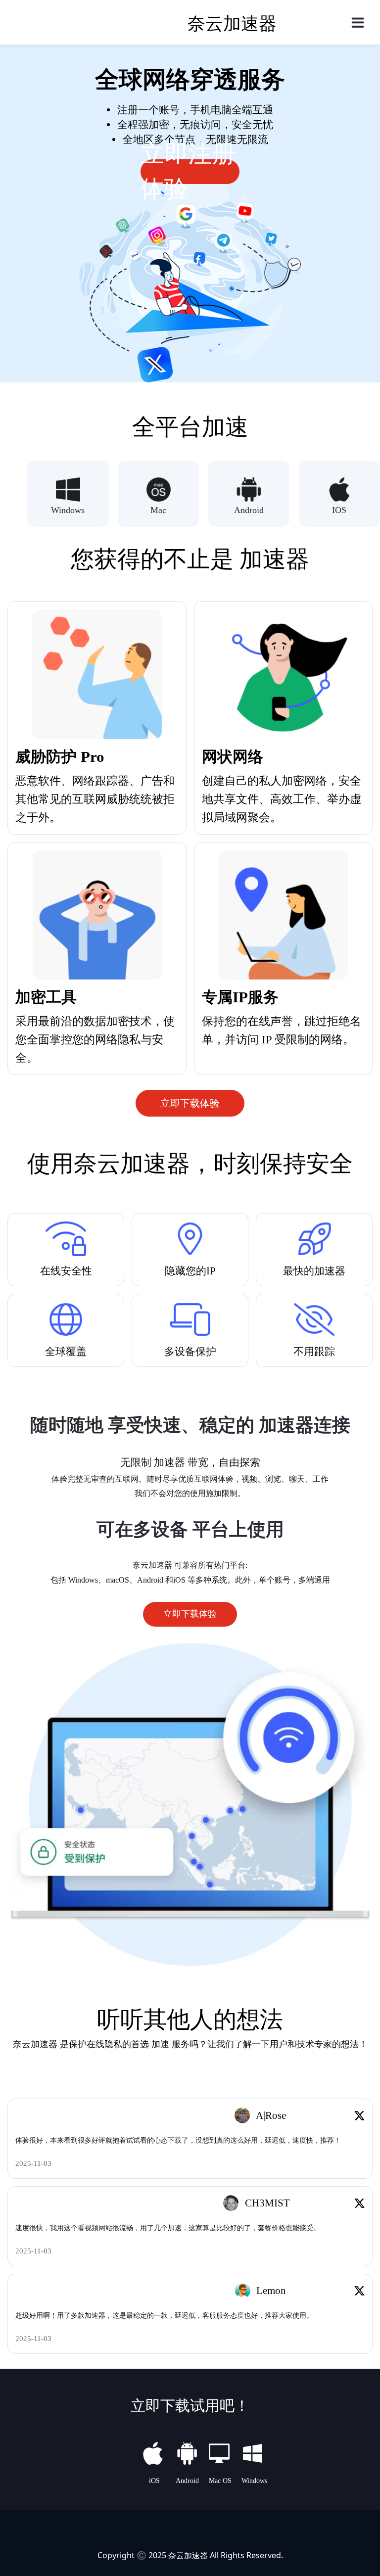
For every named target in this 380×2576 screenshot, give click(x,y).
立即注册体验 (188, 172)
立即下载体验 (190, 1103)
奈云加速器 (188, 2555)
